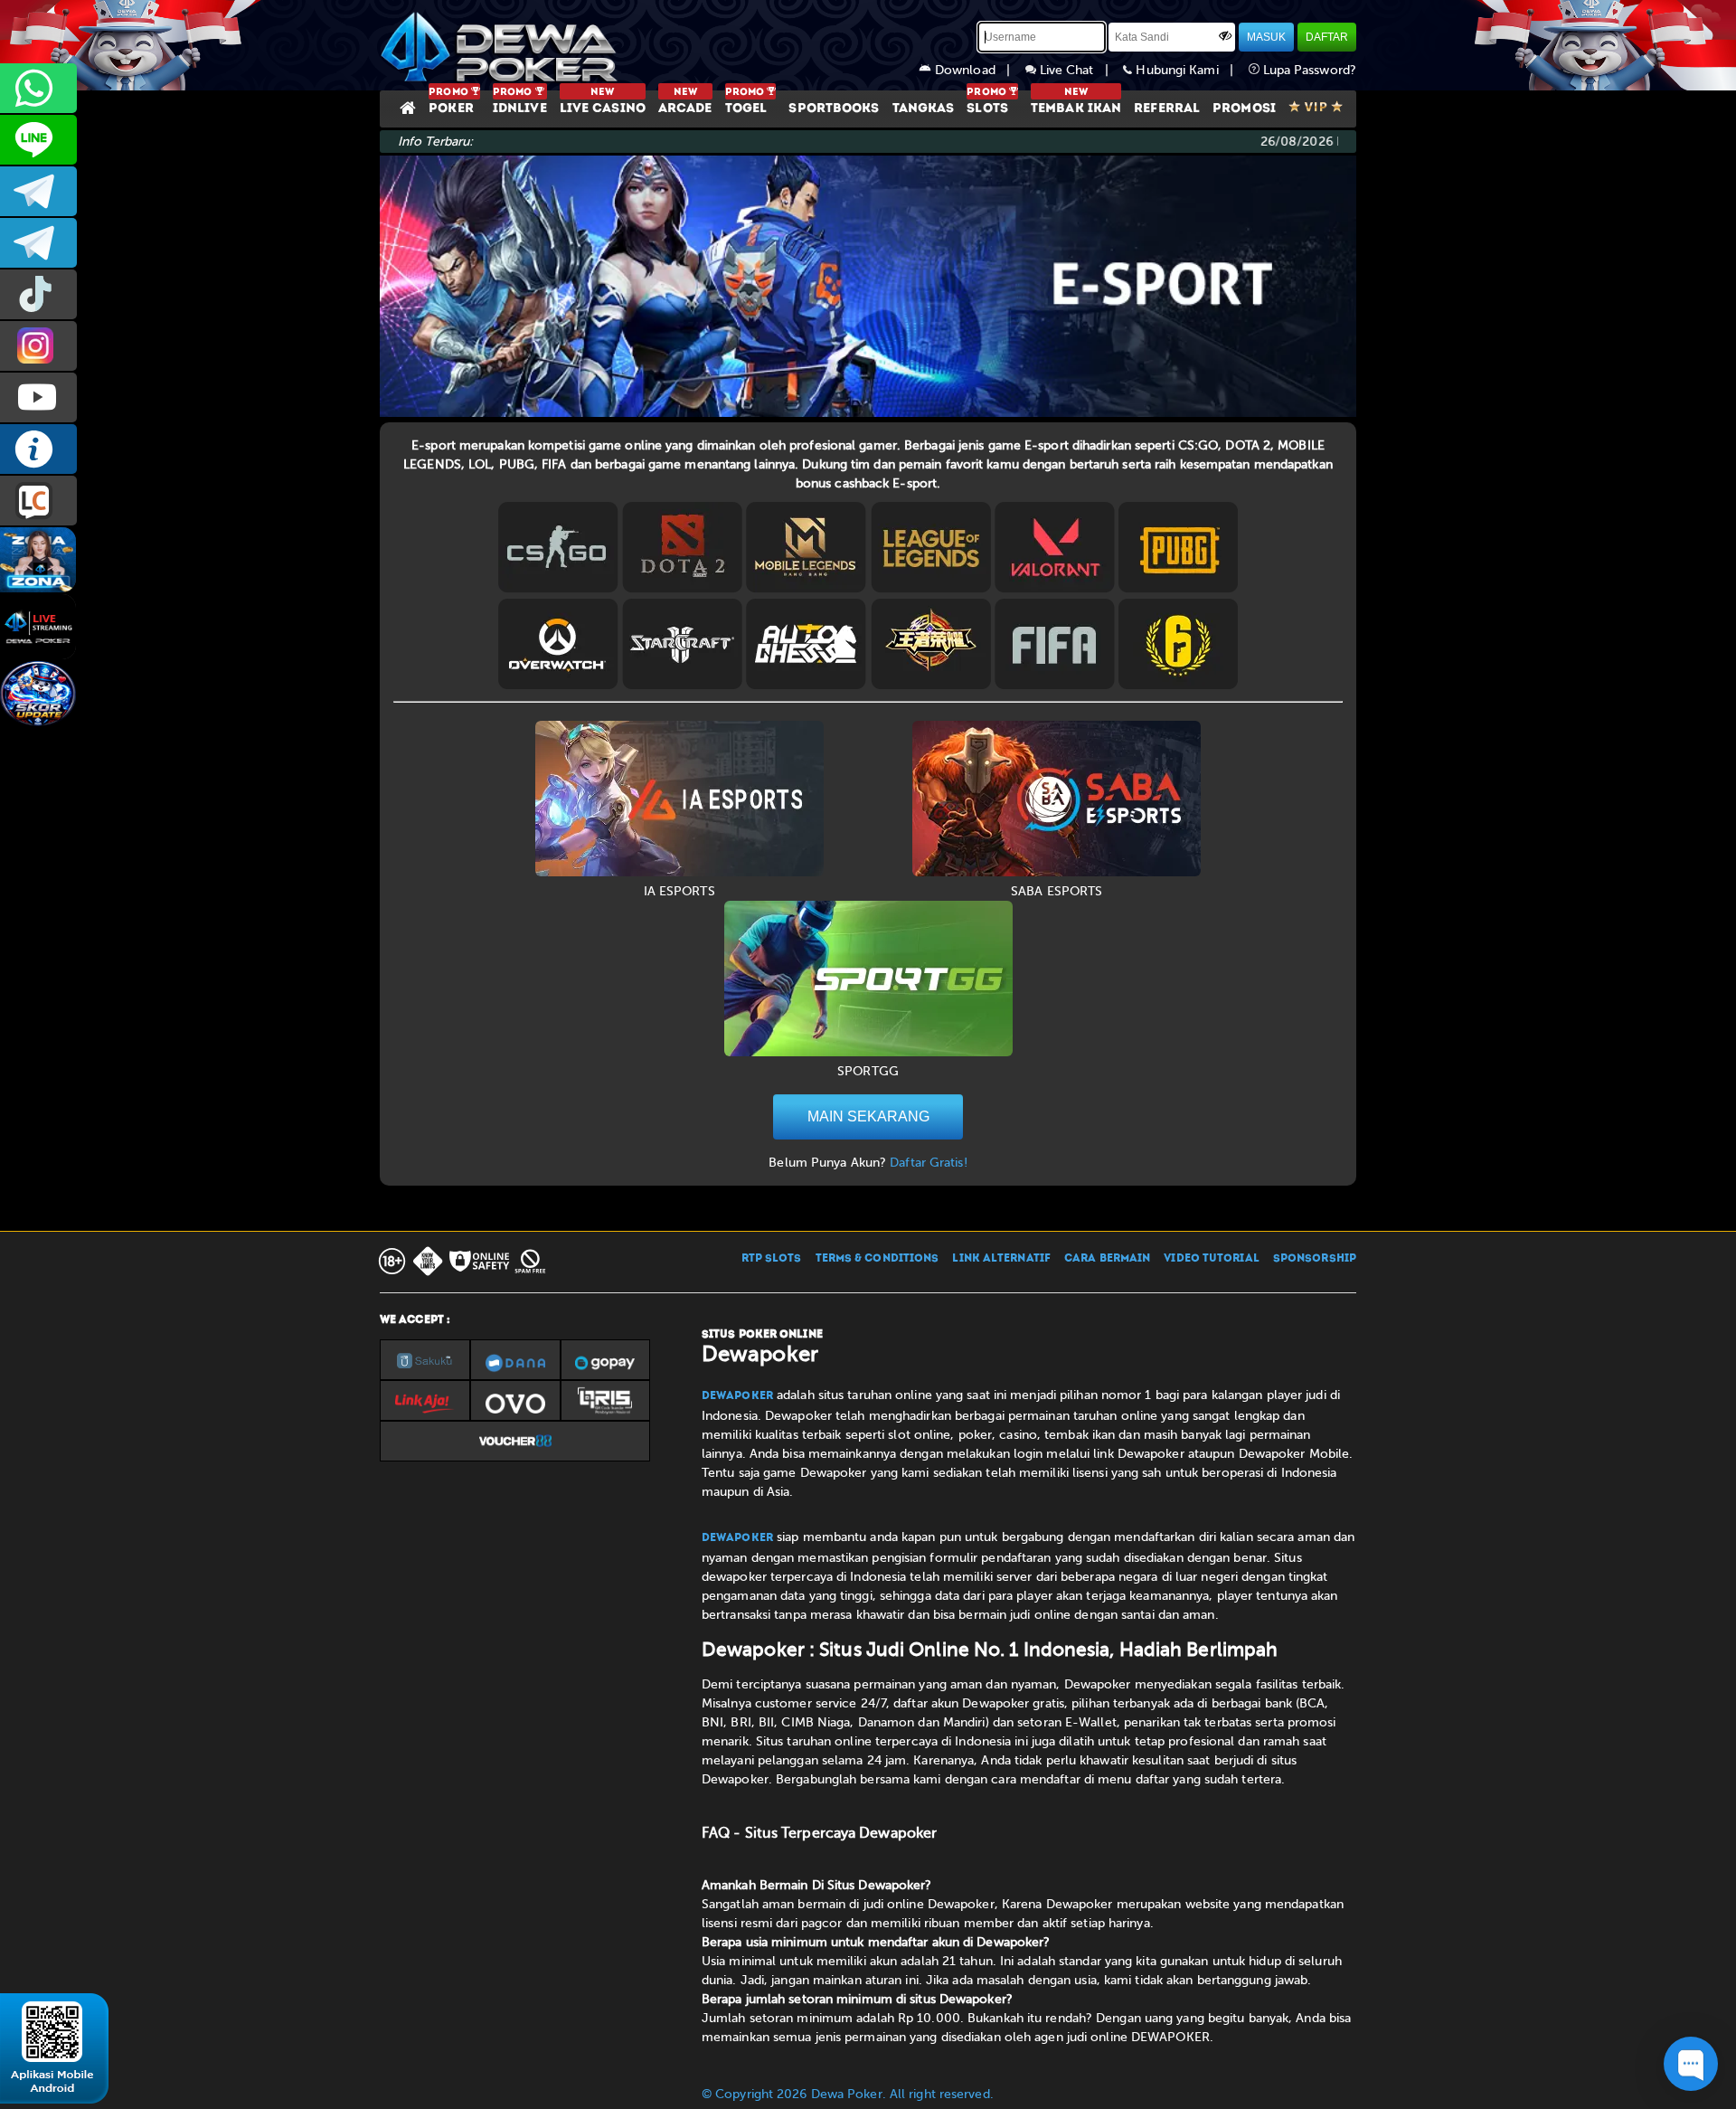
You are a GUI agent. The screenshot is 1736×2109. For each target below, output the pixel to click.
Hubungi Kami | (1190, 70)
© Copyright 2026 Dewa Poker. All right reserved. (848, 2094)
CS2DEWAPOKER (38, 140)
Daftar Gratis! (928, 1163)
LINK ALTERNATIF (1001, 1259)
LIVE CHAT (38, 501)
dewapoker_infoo (38, 191)
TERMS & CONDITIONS (877, 1259)
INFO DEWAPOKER (38, 449)
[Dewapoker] (502, 45)
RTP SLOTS (772, 1259)
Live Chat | (1080, 70)
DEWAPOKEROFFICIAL (38, 397)
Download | (978, 70)
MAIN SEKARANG (868, 1116)
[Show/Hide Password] (1225, 35)
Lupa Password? (1308, 70)
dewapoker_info (38, 243)
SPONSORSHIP (1315, 1259)
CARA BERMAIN (1107, 1259)
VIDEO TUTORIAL (1211, 1259)
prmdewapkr (38, 294)
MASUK (1266, 37)
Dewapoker (737, 1396)
